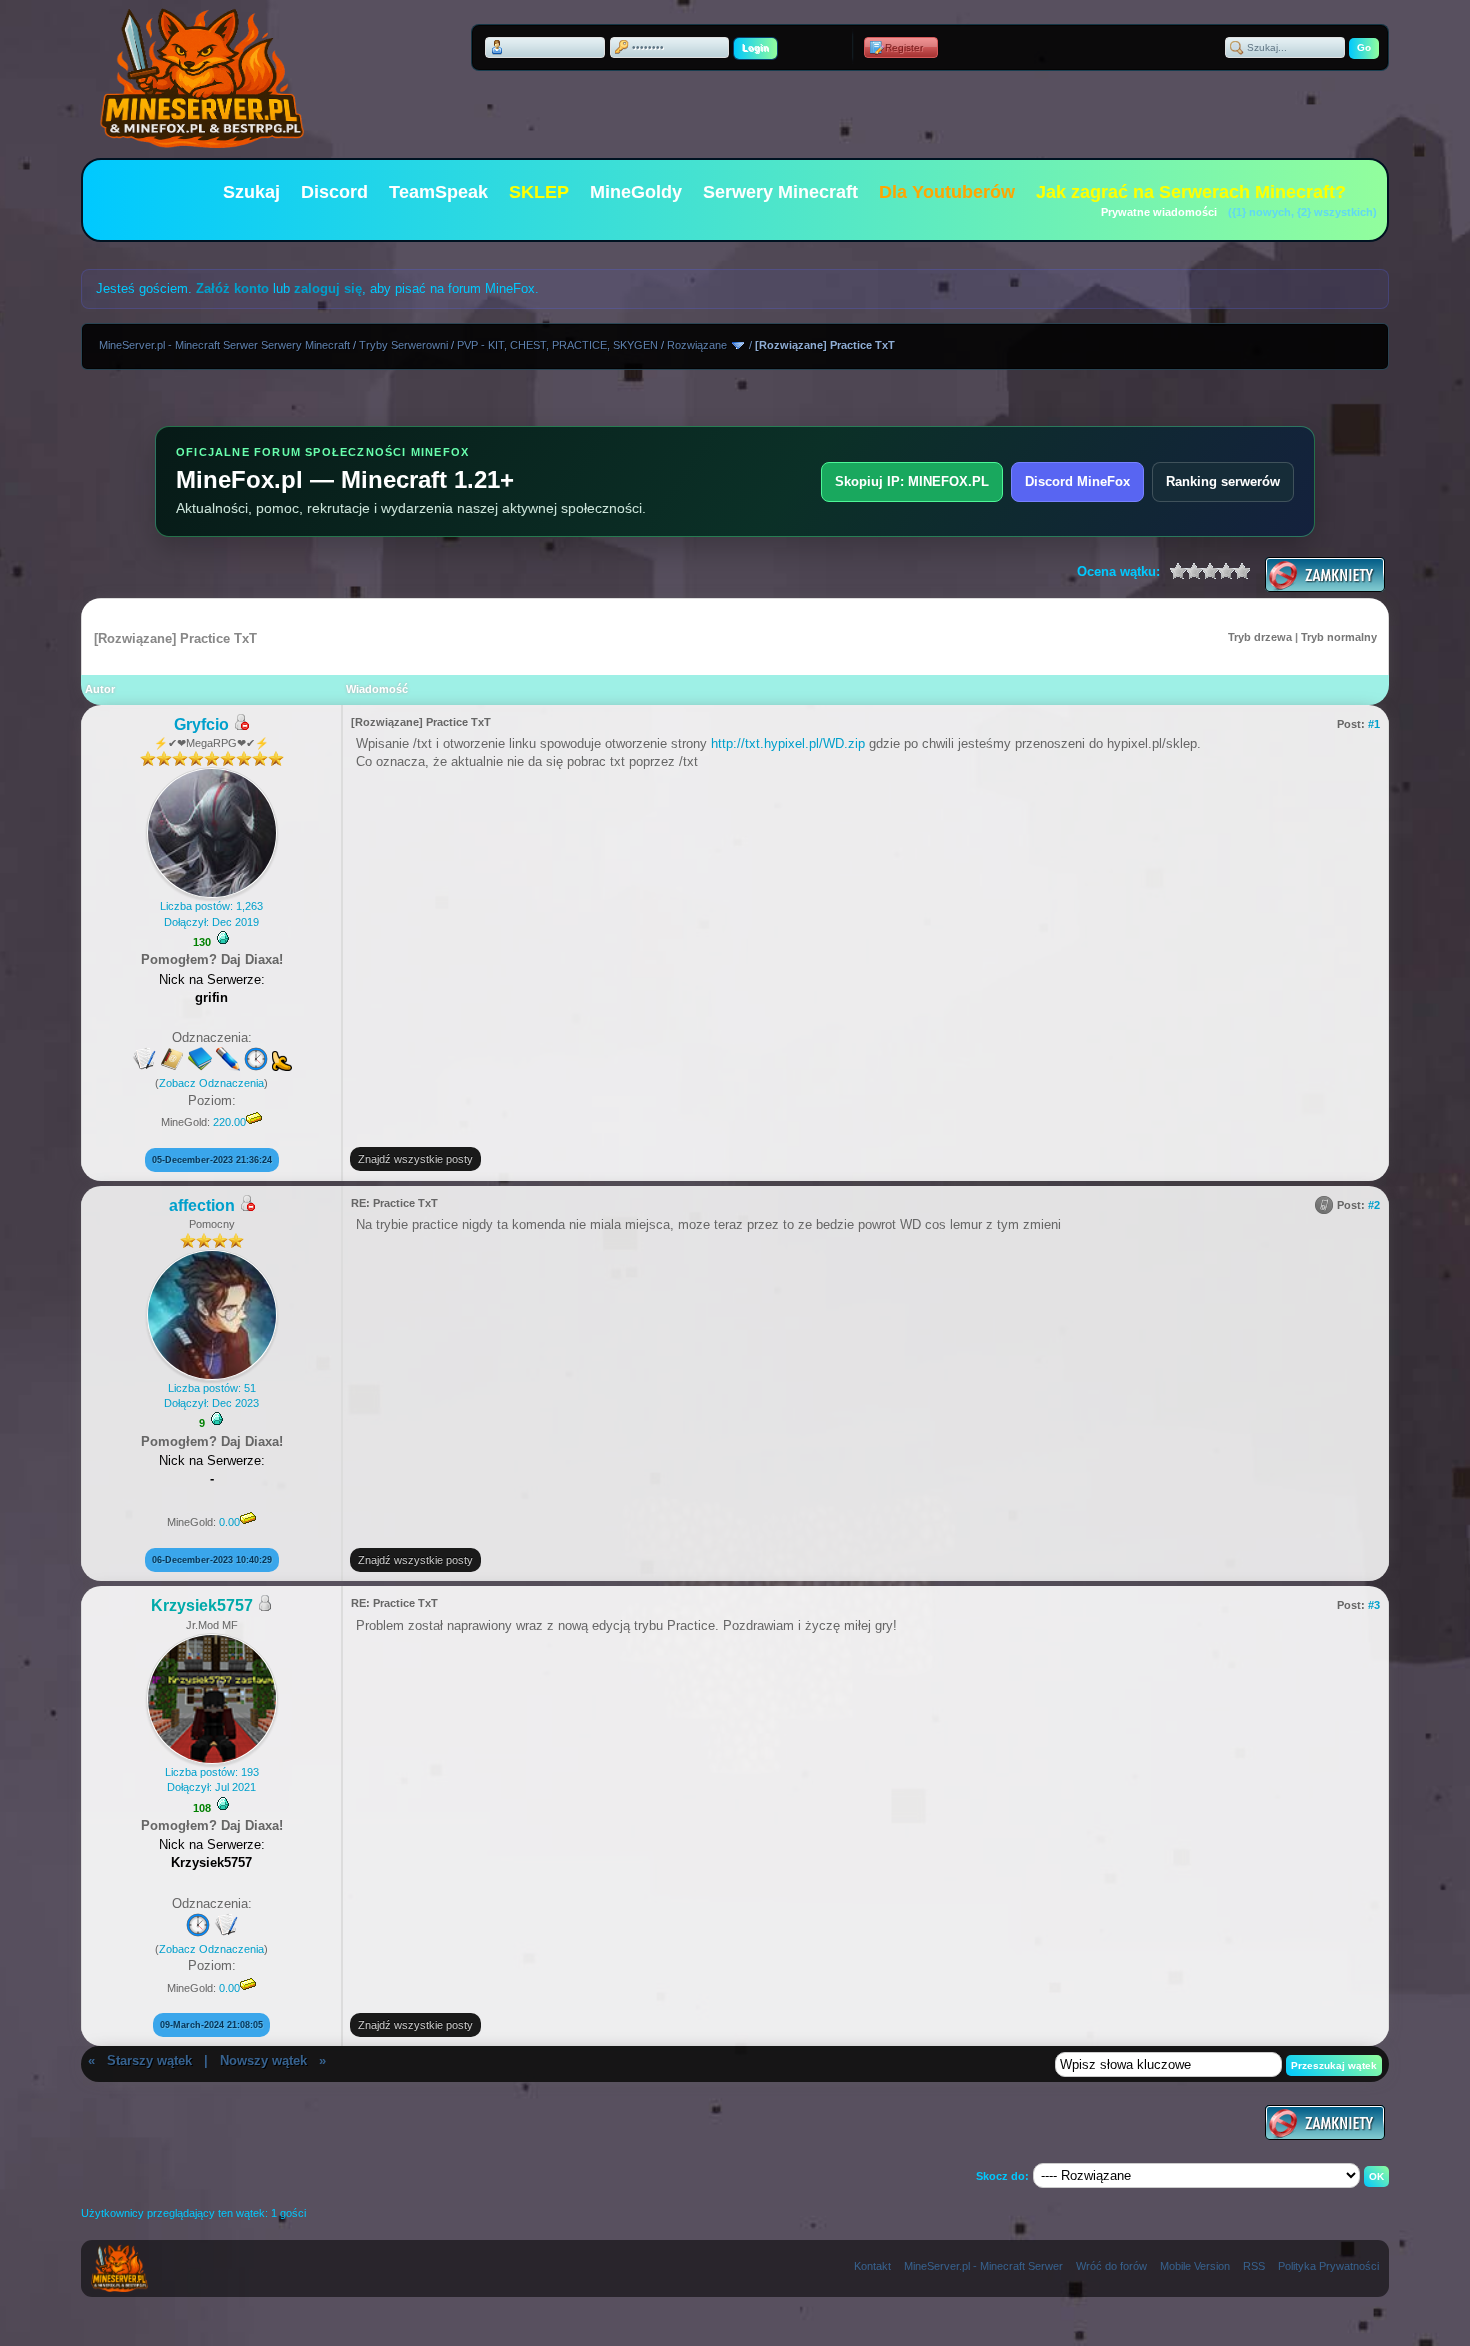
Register (904, 47)
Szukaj (251, 192)
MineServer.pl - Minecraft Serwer (983, 2266)
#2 (1374, 1205)
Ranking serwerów (1223, 481)
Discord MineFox (1077, 481)
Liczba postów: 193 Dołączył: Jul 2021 (212, 1779)
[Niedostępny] (241, 725)
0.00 (229, 1522)
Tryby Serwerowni (403, 345)
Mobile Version (1195, 2266)
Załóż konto (232, 288)
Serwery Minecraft (780, 192)
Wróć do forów (1111, 2266)
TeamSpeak (438, 192)
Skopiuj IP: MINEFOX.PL (912, 481)
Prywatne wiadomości (1159, 212)
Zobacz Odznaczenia (211, 1083)
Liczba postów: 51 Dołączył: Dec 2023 (211, 1395)
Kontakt (872, 2266)
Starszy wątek (149, 2060)
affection (202, 1205)
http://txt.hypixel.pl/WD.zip (788, 743)
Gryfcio (201, 724)
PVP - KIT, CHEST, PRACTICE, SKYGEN (557, 345)
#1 (1374, 724)
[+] (223, 938)
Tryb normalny (1339, 637)
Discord (334, 192)
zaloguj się (328, 288)
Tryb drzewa (1260, 637)
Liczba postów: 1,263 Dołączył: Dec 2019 (211, 913)
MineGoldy (636, 192)
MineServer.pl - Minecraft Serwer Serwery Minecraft (224, 345)
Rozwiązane (697, 345)
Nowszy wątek (263, 2060)
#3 (1374, 1605)
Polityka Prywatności (1328, 2266)
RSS (1254, 2266)
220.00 (229, 1122)
